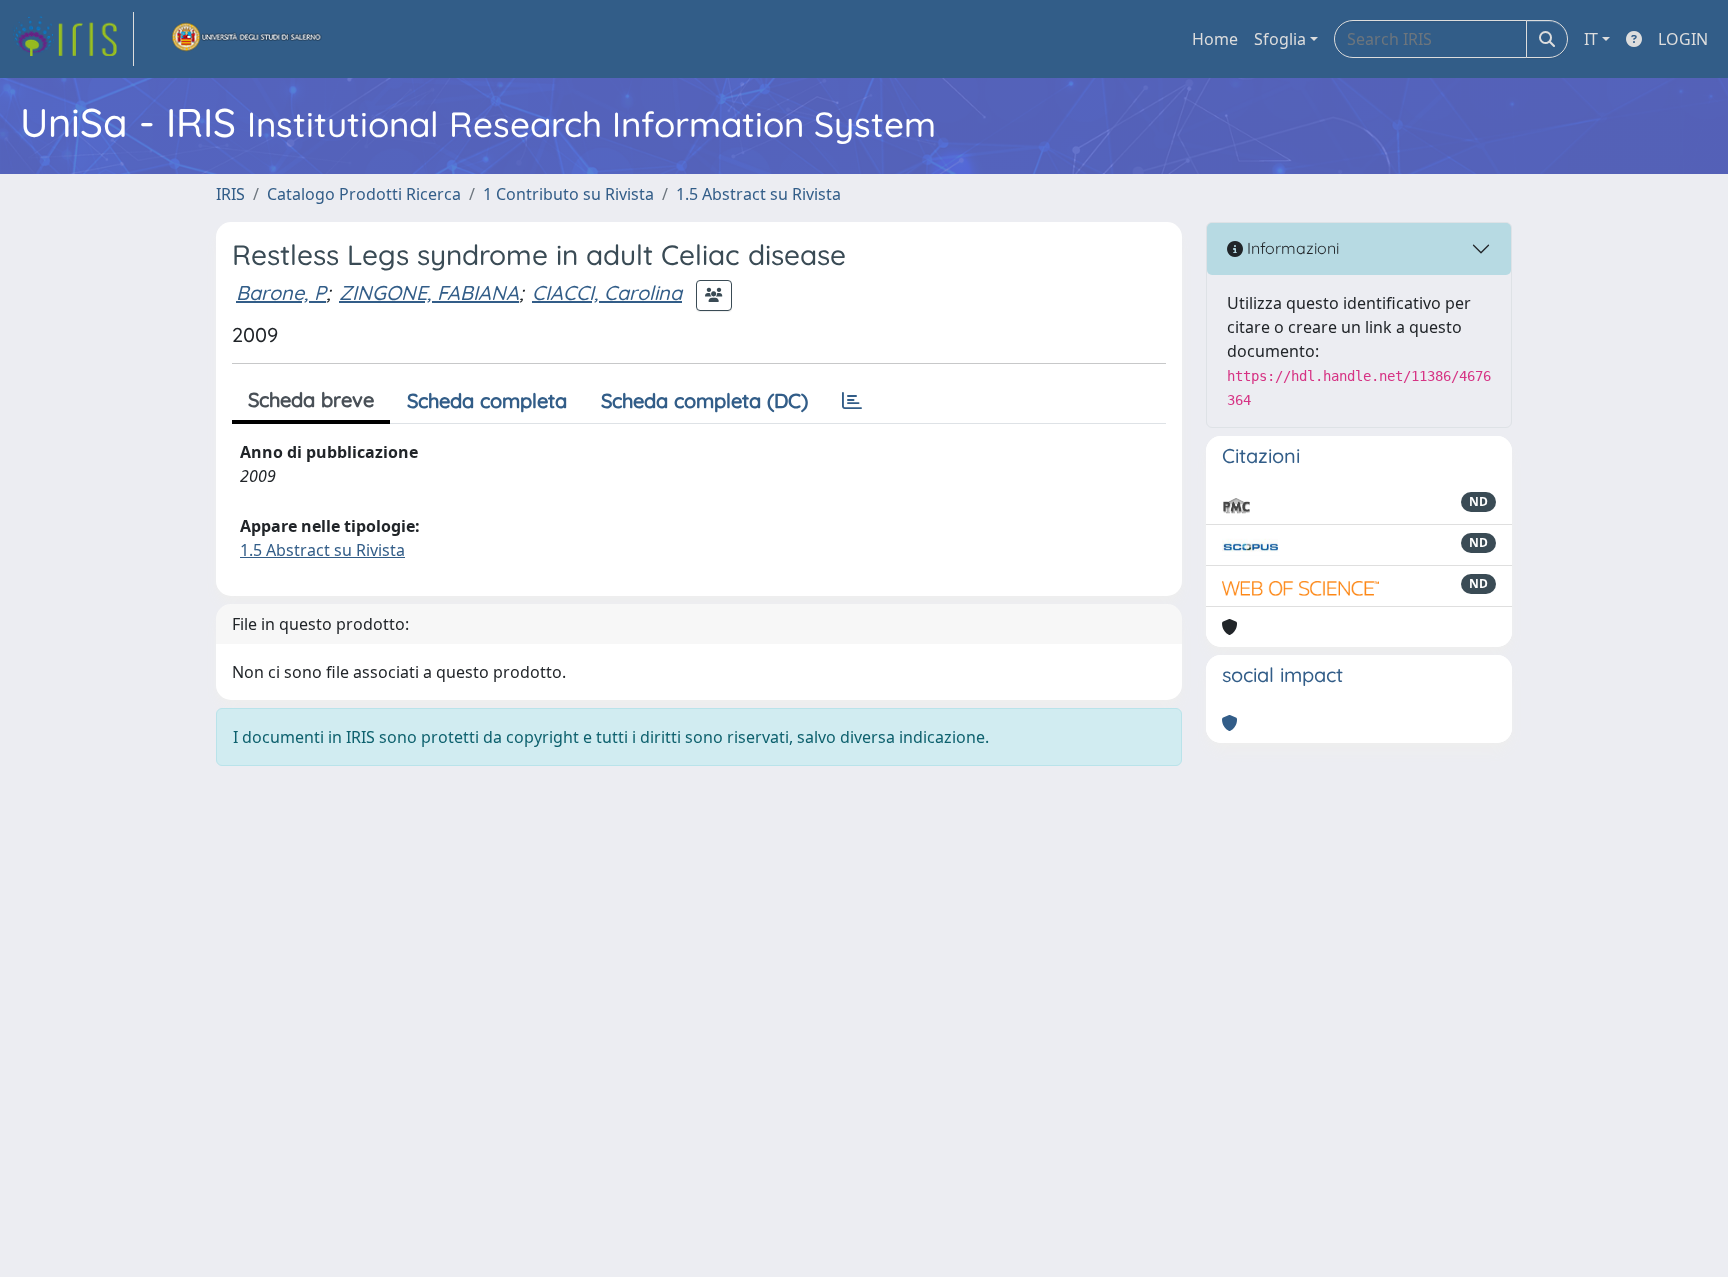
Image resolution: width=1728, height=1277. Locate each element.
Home (1215, 39)
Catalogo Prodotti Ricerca (364, 194)
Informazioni (1291, 248)
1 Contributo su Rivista (568, 194)
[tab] (852, 401)
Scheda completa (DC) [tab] (704, 400)
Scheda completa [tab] (487, 400)
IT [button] (1591, 39)
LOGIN (1683, 39)
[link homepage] (73, 39)
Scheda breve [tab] (311, 399)
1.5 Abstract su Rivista (758, 194)
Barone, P (281, 292)
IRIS (230, 194)
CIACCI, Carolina (607, 292)
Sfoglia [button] (1280, 39)
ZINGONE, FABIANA (429, 292)
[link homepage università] (247, 39)
